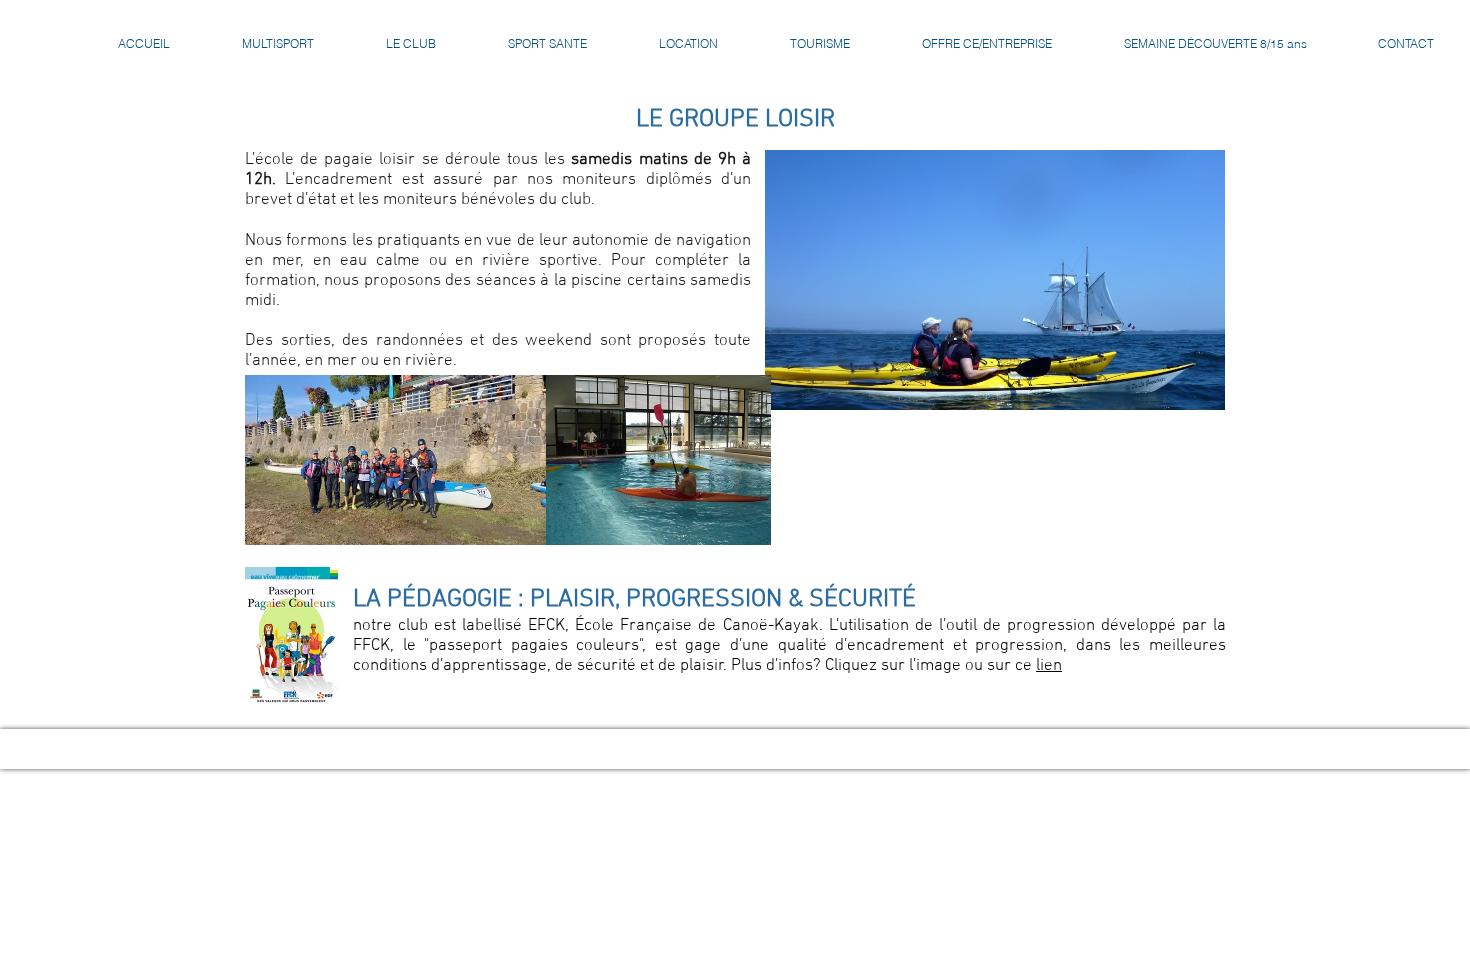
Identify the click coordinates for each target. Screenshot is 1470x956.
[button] (411, 44)
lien (1049, 666)
